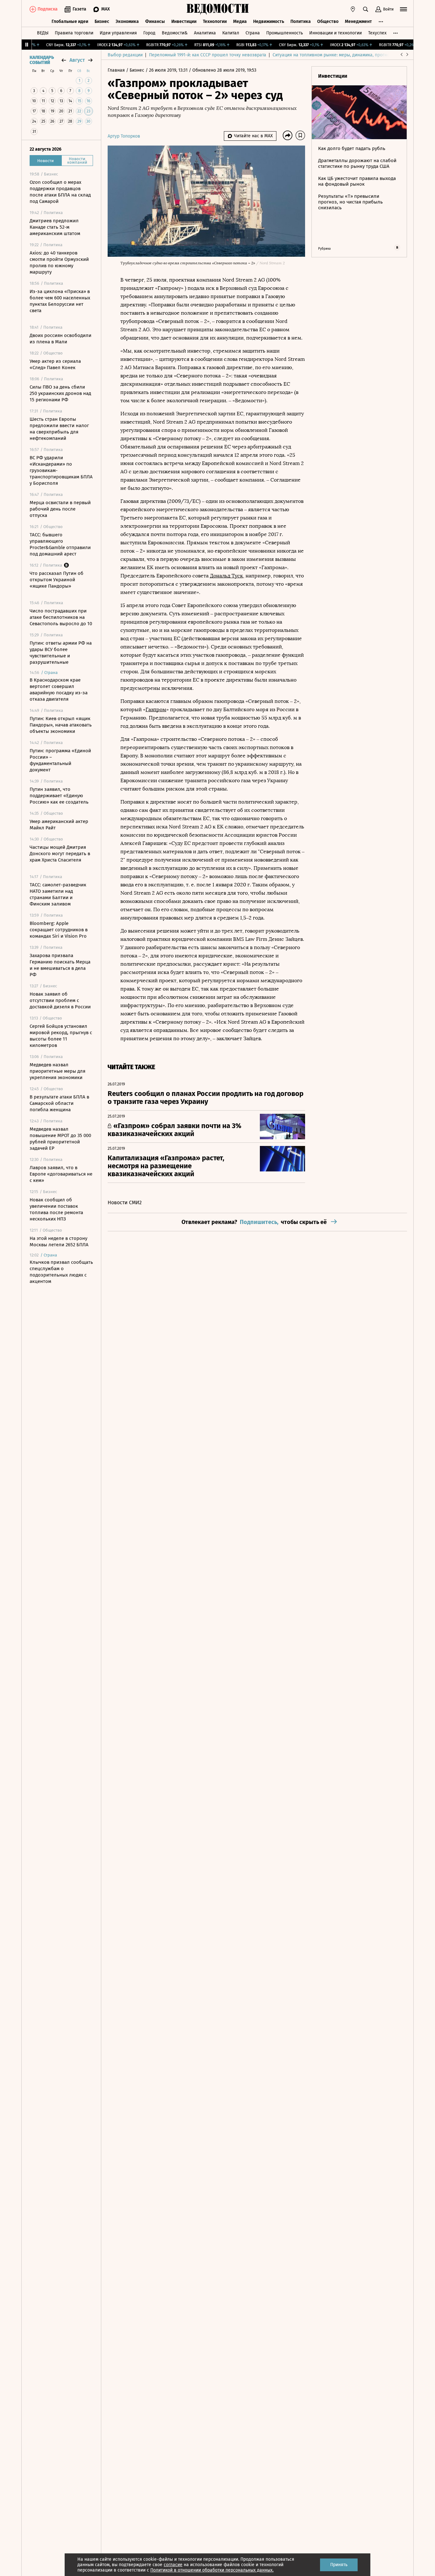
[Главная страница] (217, 9)
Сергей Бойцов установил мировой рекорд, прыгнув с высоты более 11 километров (61, 1036)
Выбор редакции (125, 55)
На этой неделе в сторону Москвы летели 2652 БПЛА (59, 1241)
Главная (117, 70)
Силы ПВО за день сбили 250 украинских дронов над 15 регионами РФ (60, 393)
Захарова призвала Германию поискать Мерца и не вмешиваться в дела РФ (60, 965)
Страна (253, 33)
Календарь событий (42, 60)
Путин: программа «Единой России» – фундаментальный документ (60, 760)
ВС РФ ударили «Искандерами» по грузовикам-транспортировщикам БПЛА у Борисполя (61, 470)
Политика (301, 21)
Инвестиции (184, 21)
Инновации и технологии (335, 33)
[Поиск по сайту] (366, 9)
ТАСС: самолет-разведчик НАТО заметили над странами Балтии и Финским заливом (58, 894)
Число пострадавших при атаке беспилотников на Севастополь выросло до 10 (61, 617)
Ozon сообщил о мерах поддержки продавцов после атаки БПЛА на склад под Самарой (60, 192)
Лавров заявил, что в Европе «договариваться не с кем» (61, 1174)
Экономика (127, 21)
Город (149, 33)
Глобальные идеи (70, 21)
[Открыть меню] (403, 9)
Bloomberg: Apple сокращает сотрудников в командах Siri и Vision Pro (59, 930)
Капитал (231, 33)
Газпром (156, 709)
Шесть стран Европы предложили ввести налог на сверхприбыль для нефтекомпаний (59, 429)
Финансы (155, 21)
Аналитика (205, 33)
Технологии (215, 21)
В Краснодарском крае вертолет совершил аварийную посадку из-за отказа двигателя (59, 690)
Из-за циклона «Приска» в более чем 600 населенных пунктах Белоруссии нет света (60, 301)
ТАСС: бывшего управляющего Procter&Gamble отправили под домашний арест (60, 544)
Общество (328, 21)
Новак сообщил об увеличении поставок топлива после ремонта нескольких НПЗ (56, 1209)
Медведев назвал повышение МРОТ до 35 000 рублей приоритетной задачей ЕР (60, 1139)
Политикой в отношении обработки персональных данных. (212, 2570)
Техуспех (377, 33)
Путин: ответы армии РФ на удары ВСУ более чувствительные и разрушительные (61, 653)
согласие (173, 2565)
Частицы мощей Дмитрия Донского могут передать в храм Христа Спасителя (60, 854)
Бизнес (102, 21)
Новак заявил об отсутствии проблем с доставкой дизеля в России (60, 1000)
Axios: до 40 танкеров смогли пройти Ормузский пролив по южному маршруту (59, 262)
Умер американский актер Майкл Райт (59, 825)
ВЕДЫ (43, 33)
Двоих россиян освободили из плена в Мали (61, 339)
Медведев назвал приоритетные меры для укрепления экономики (57, 1071)
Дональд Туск (226, 576)
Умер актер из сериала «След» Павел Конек (55, 364)
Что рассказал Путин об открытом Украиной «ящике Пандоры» (57, 580)
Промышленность (285, 33)
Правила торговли (74, 33)
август (77, 60)
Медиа (240, 21)
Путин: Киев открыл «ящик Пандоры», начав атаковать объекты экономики (61, 725)
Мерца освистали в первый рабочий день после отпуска (60, 509)
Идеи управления (118, 33)
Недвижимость (269, 21)
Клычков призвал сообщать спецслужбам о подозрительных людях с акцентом (61, 1272)
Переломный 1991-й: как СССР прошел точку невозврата (208, 55)
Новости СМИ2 (125, 1202)
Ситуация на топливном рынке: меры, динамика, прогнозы (334, 55)
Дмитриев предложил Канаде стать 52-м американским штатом (55, 227)
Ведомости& (175, 33)
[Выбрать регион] (353, 9)
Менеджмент (358, 21)
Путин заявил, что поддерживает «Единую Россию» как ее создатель (59, 796)
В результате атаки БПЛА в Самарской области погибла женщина (59, 1103)
